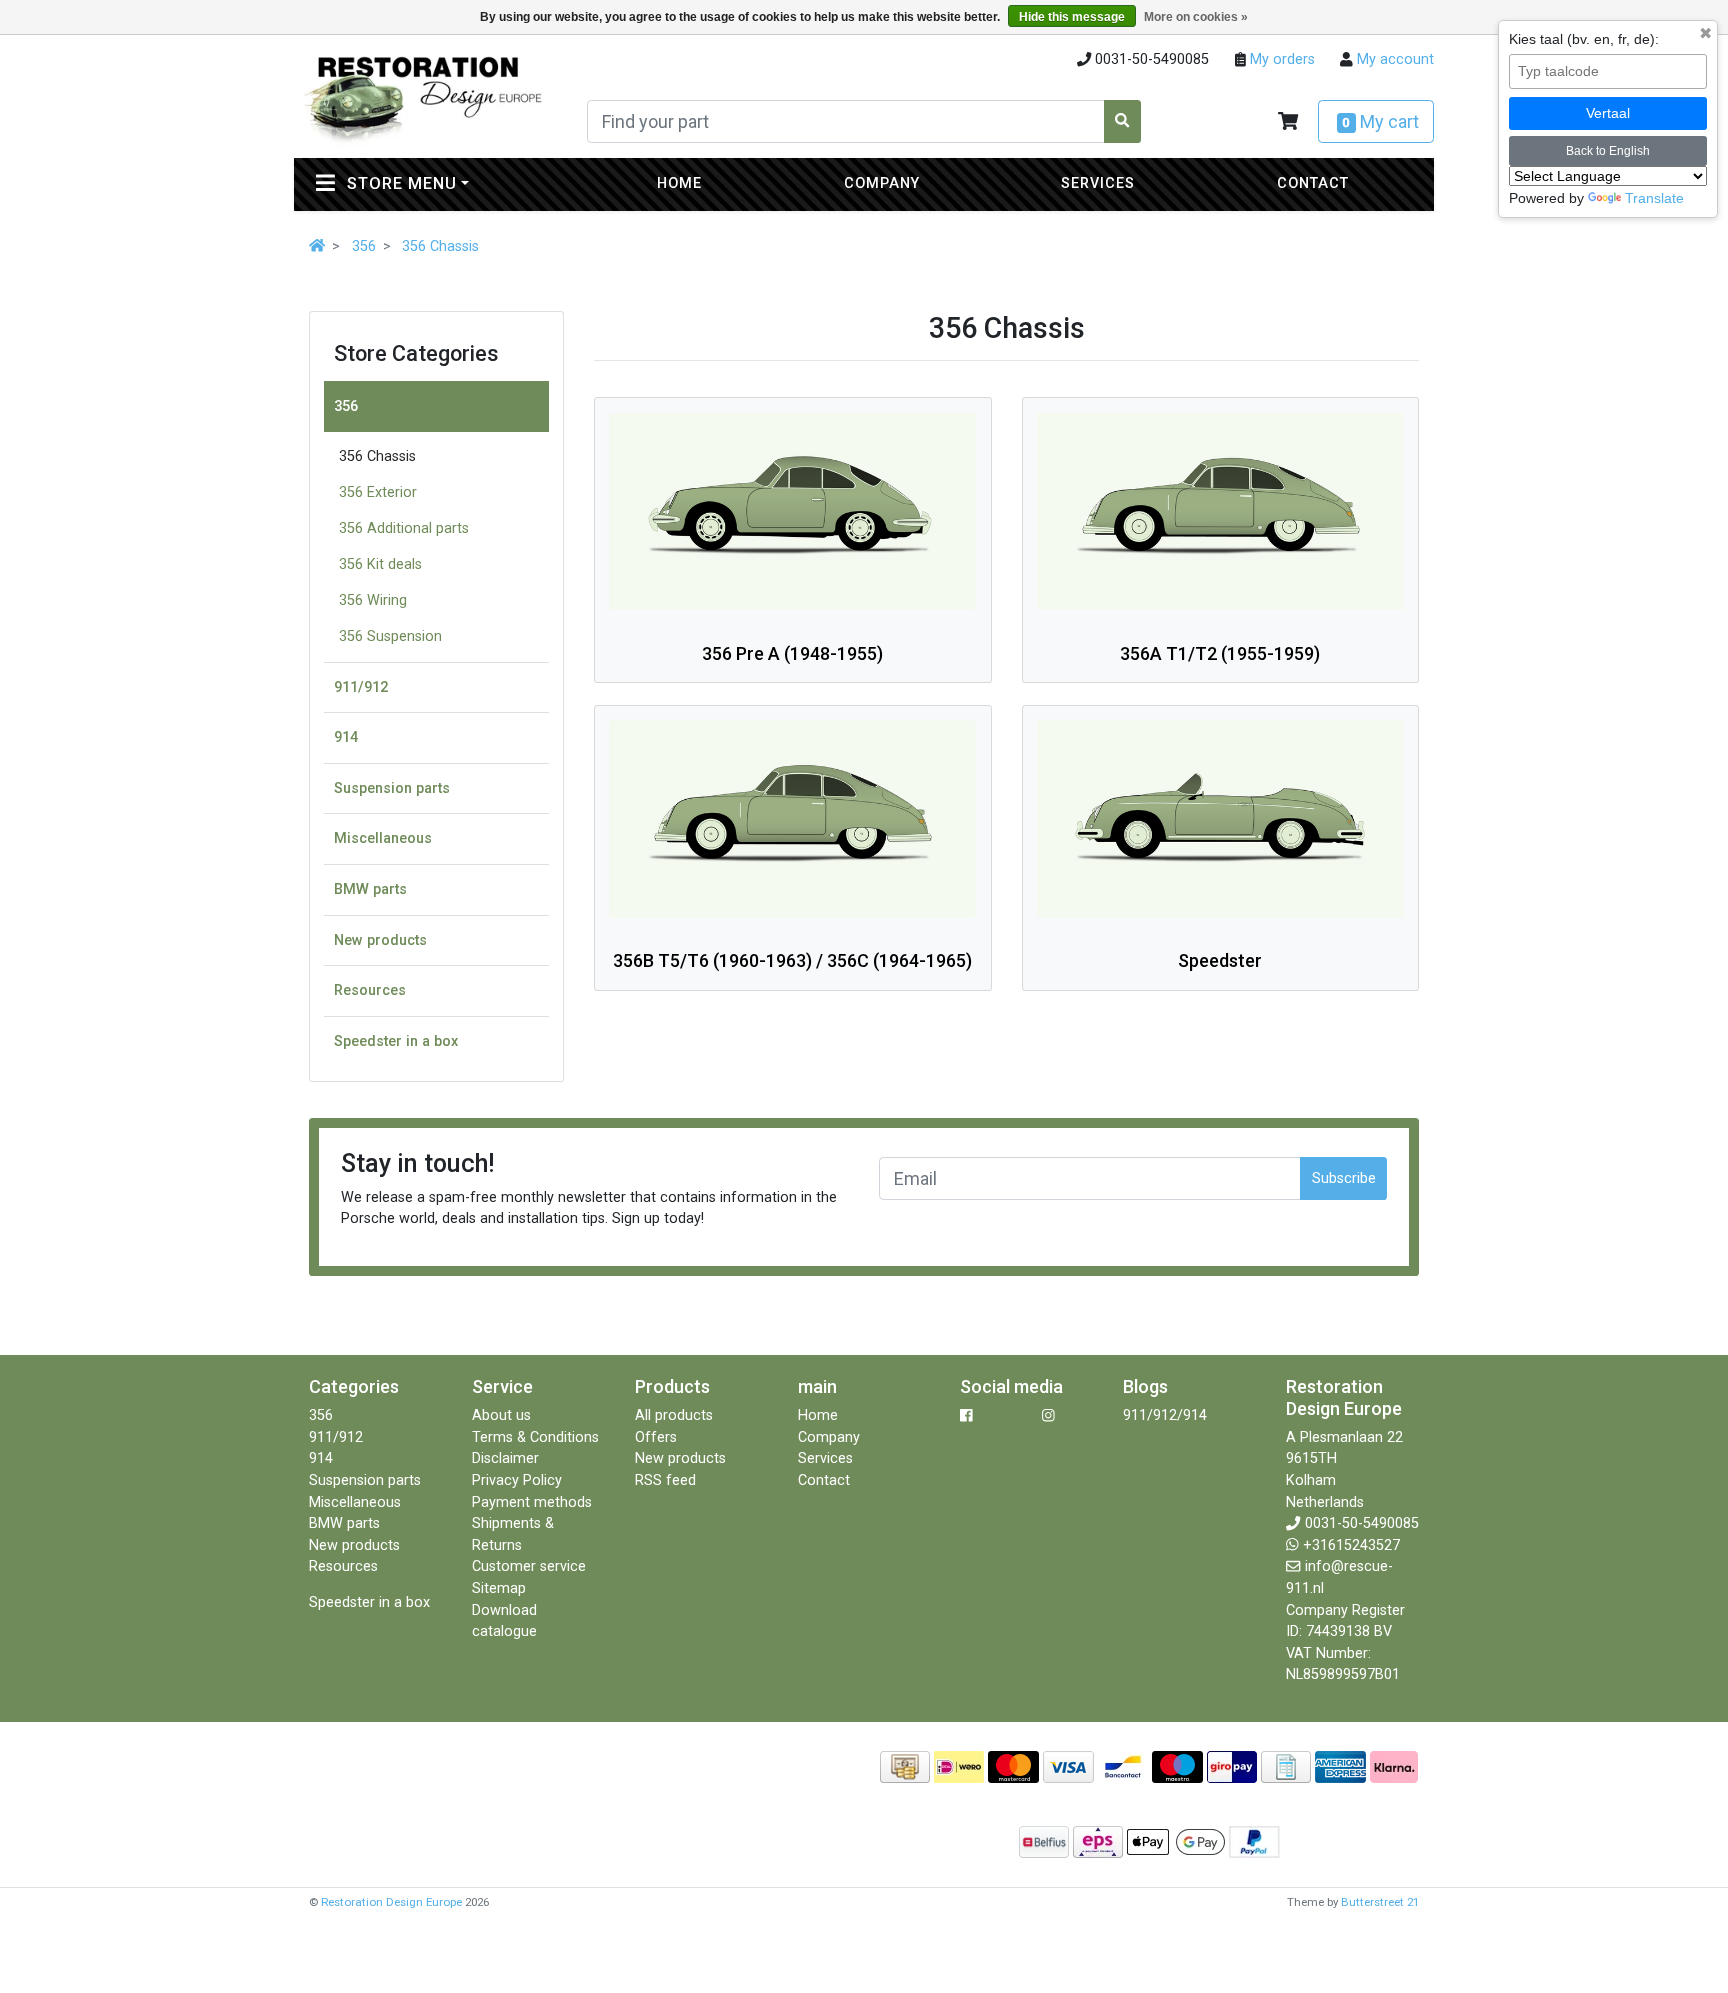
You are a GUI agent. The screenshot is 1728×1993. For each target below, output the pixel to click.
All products (674, 1415)
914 (346, 737)
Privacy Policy (517, 1480)
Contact (1313, 183)
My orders (1280, 59)
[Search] (1123, 121)
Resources (370, 990)
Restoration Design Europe (391, 1902)
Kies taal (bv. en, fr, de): (1584, 39)
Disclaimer (505, 1458)
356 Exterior (378, 492)
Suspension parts (392, 788)
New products (380, 940)
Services (1098, 183)
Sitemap (499, 1588)
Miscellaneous (383, 838)
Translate (1654, 198)
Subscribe (1344, 1178)
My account (1393, 59)
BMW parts (370, 889)
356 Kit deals (380, 564)
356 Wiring (373, 600)
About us (501, 1415)
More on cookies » (1196, 17)
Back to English (1608, 151)
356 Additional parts (404, 528)
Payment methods (532, 1502)
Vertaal (1608, 113)
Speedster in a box (396, 1041)
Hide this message (1072, 17)
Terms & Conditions (535, 1437)
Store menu (445, 183)
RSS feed (665, 1480)
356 (364, 246)
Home (679, 183)
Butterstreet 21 (1380, 1902)
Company (882, 183)
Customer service (529, 1566)
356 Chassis (440, 246)
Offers (656, 1437)
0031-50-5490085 (1362, 1523)
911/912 (361, 687)
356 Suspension (390, 636)
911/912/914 (1165, 1415)
